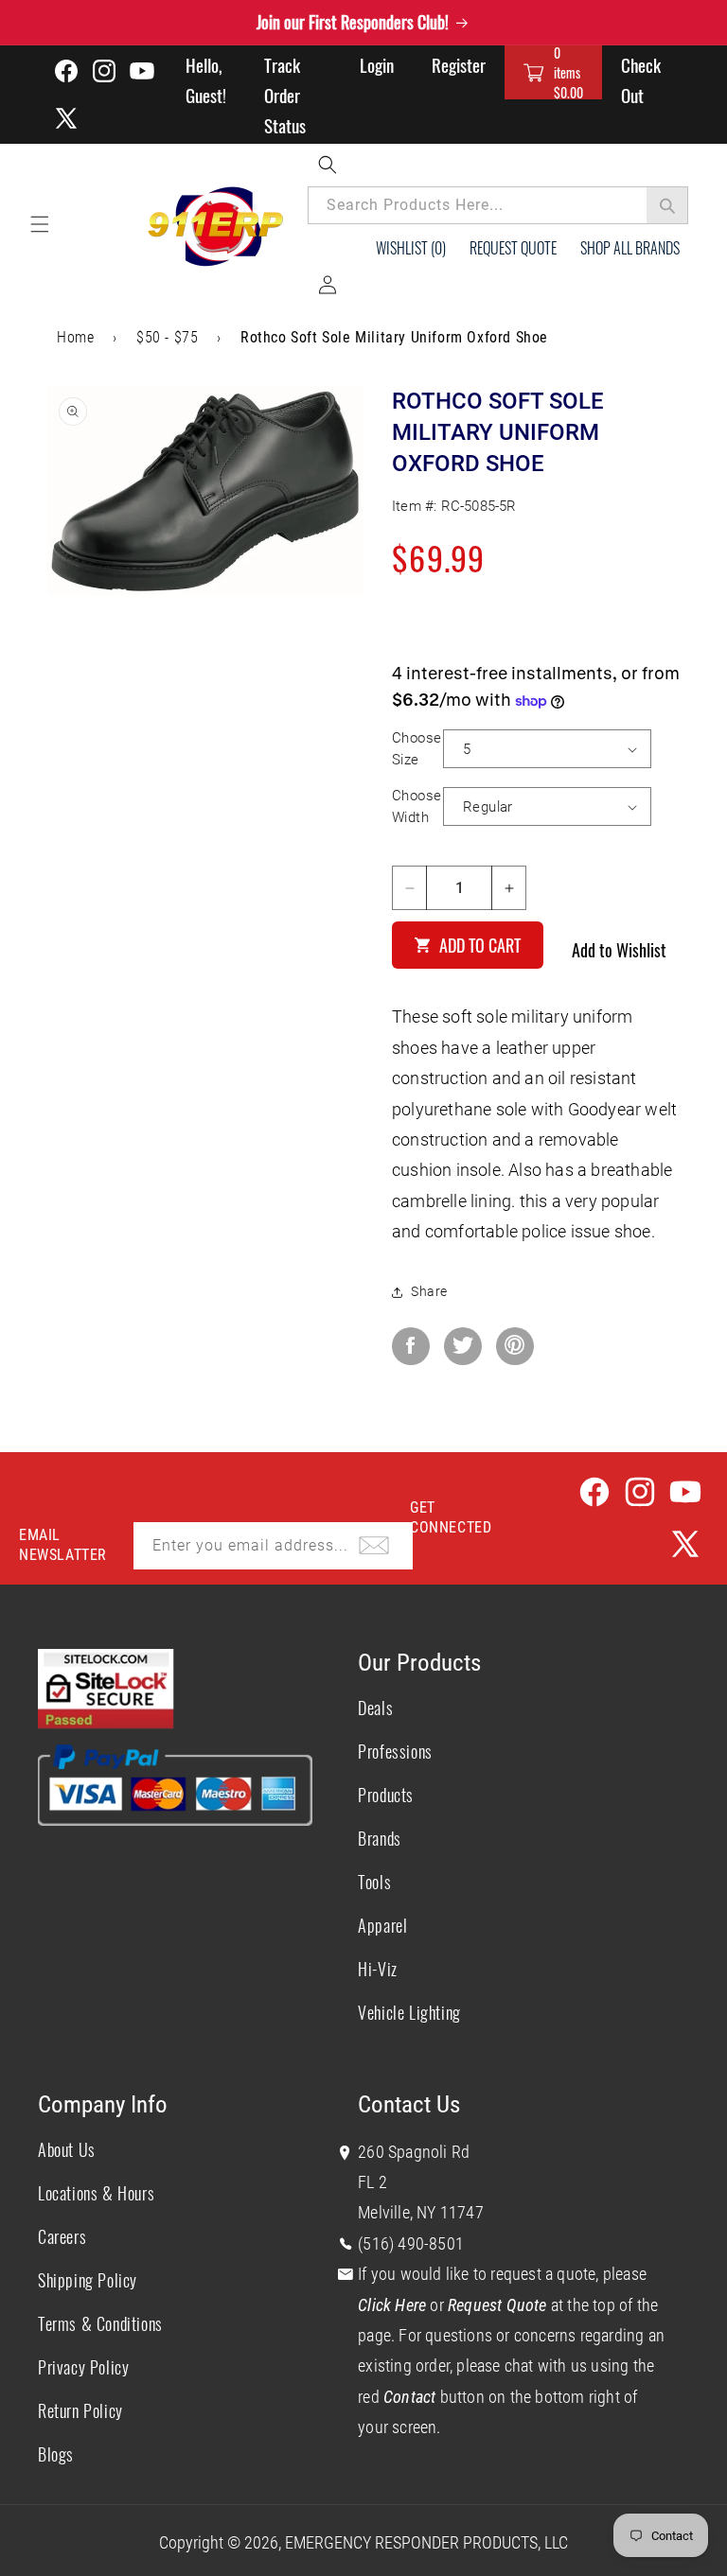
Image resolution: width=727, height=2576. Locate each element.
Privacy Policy (83, 2367)
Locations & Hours (96, 2193)
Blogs (56, 2454)
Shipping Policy (88, 2280)
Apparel (382, 1925)
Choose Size (417, 749)
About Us (67, 2149)
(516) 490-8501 (411, 2243)
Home (75, 337)
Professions (395, 1751)
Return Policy (80, 2410)
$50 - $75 (167, 337)
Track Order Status (285, 95)
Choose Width (417, 806)
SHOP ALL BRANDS (630, 248)
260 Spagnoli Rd (414, 2152)
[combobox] (498, 205)
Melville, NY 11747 (421, 2212)
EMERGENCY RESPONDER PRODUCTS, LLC (426, 2542)
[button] (553, 72)
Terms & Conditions (100, 2323)
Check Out (641, 79)
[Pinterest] (515, 1346)
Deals (375, 1708)
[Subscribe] (374, 1546)
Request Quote (513, 248)
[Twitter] (463, 1346)
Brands (380, 1838)
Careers (62, 2236)
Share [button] (429, 1291)
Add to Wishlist (619, 950)
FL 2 (372, 2182)
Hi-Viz (378, 1969)
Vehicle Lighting (409, 2012)
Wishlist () (411, 248)
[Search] (667, 205)
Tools (374, 1882)
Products (386, 1795)
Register (459, 64)
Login (377, 64)
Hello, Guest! (206, 79)
